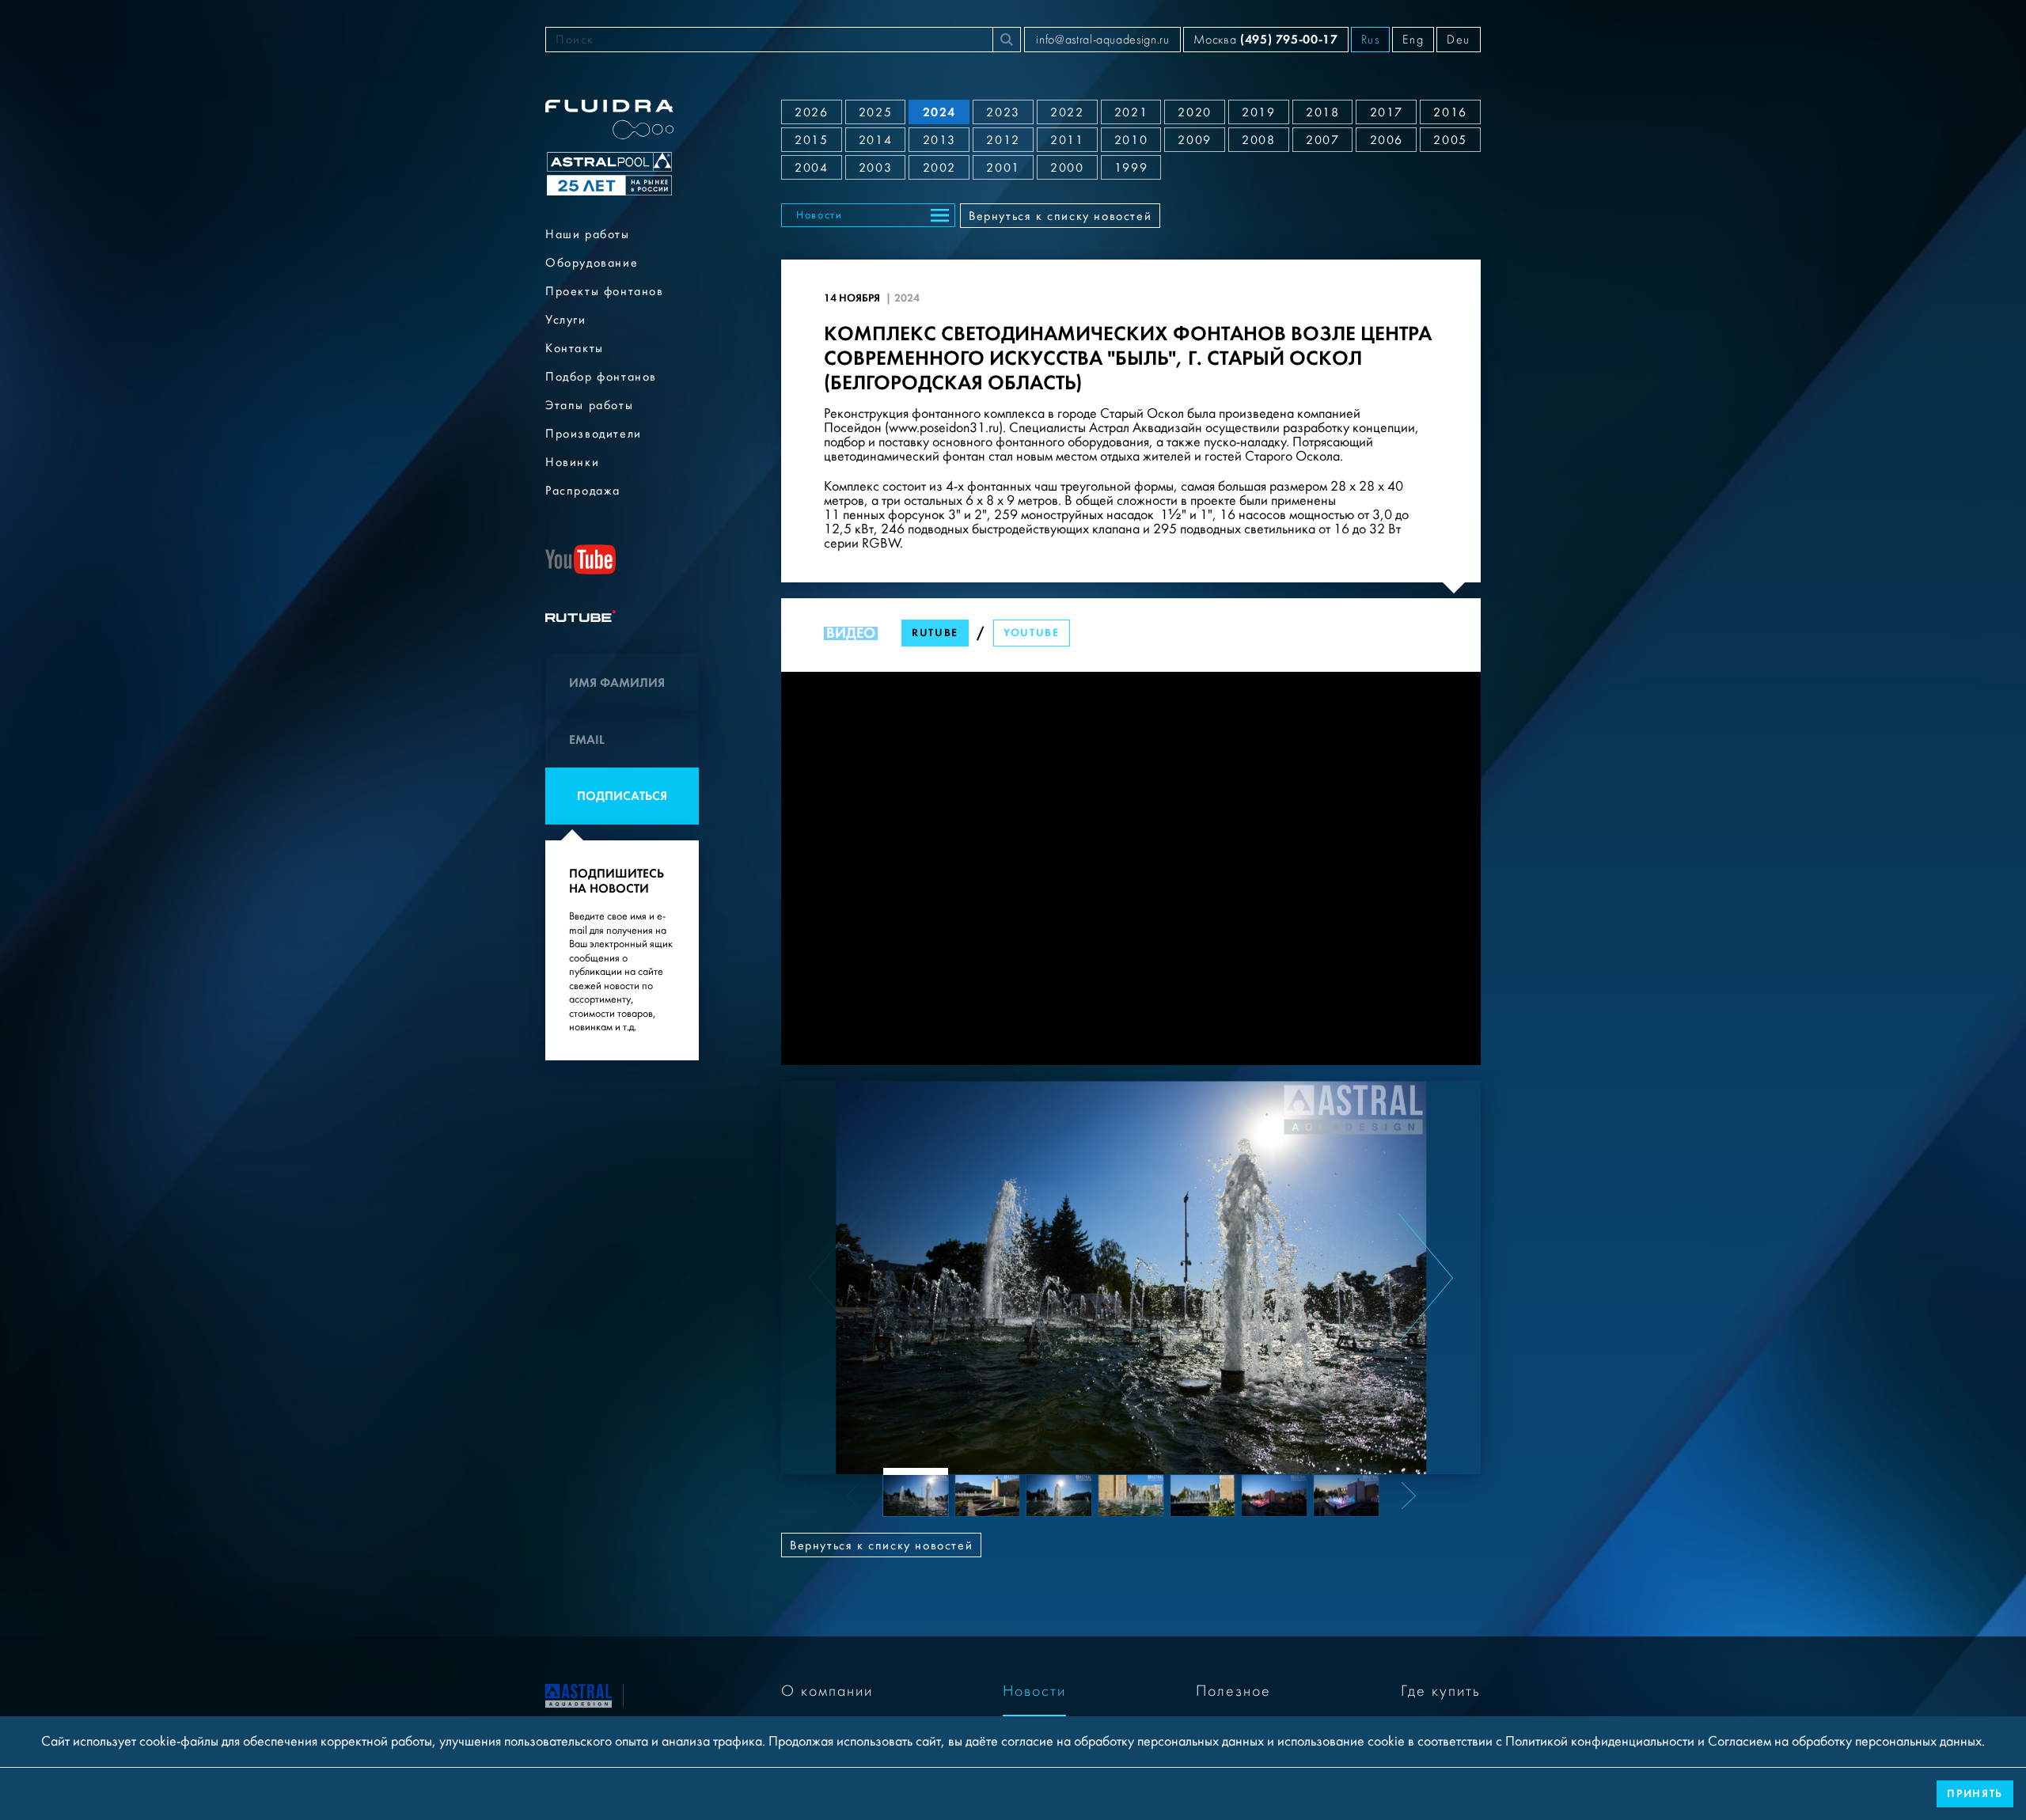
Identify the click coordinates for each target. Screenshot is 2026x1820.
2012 (1003, 140)
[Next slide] (1426, 1278)
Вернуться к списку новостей (1060, 216)
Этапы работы (589, 405)
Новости (820, 215)
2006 (1387, 140)
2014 (875, 140)
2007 (1322, 140)
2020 (1194, 112)
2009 (1194, 140)
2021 (1131, 112)
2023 (1003, 112)
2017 (1387, 112)
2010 (1131, 140)
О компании (827, 1691)
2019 (1258, 112)
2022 (1067, 112)
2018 (1322, 112)
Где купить (1441, 1691)
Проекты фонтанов (605, 291)
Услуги (566, 320)
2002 (939, 168)
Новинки (572, 462)
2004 (811, 168)
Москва (1265, 39)
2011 (1067, 140)
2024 (939, 112)
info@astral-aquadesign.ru (1102, 40)
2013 (939, 140)
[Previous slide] (836, 1278)
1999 (1131, 168)
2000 (1067, 168)
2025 (875, 112)
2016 (1450, 112)
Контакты (575, 348)
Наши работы (588, 234)
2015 (811, 140)
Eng (1413, 40)
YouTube (1032, 633)
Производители (594, 434)
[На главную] (579, 1695)
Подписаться (622, 796)
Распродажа (583, 491)
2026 (811, 112)
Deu (1459, 40)
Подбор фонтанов (601, 377)
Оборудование (592, 263)
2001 (1003, 168)
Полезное (1233, 1691)
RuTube (935, 633)
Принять (1975, 1793)
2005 (1450, 140)
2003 (875, 168)
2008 (1258, 140)
